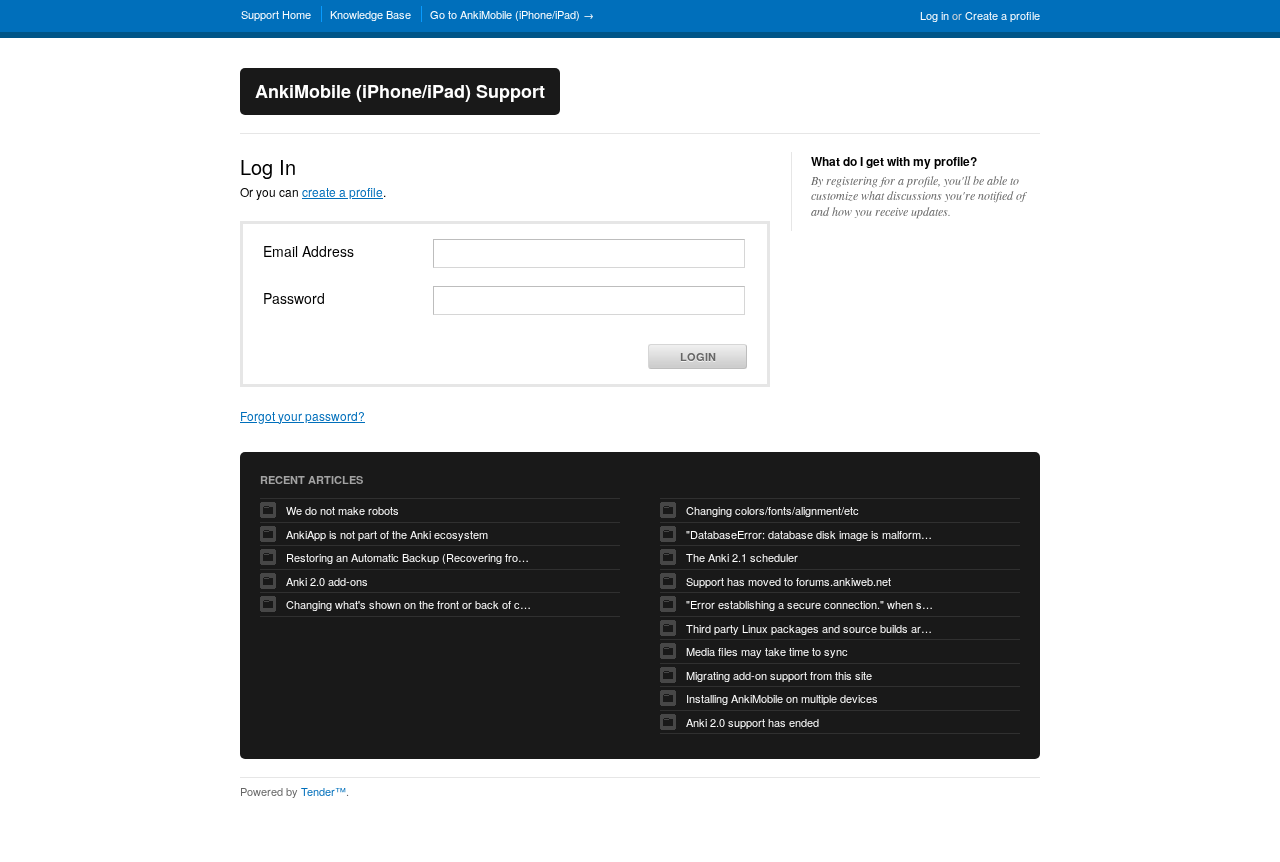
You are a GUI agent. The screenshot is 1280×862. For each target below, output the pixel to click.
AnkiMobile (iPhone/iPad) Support (400, 91)
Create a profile (1002, 15)
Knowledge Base (370, 14)
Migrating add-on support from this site (779, 675)
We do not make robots (342, 510)
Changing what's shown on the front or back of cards (411, 604)
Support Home (276, 14)
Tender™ (323, 791)
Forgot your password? (302, 415)
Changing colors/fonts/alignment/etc (772, 510)
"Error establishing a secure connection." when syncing (811, 604)
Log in (934, 15)
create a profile (342, 191)
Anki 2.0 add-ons (327, 581)
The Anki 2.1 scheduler (742, 557)
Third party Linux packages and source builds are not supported (811, 628)
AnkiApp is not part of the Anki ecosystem (387, 534)
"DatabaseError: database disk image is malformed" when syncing (811, 534)
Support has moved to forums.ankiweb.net (788, 581)
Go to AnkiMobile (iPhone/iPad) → (512, 14)
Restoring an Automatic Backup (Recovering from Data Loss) (411, 557)
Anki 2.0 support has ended (752, 722)
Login (698, 356)
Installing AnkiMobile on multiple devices (782, 698)
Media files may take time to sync (767, 651)
